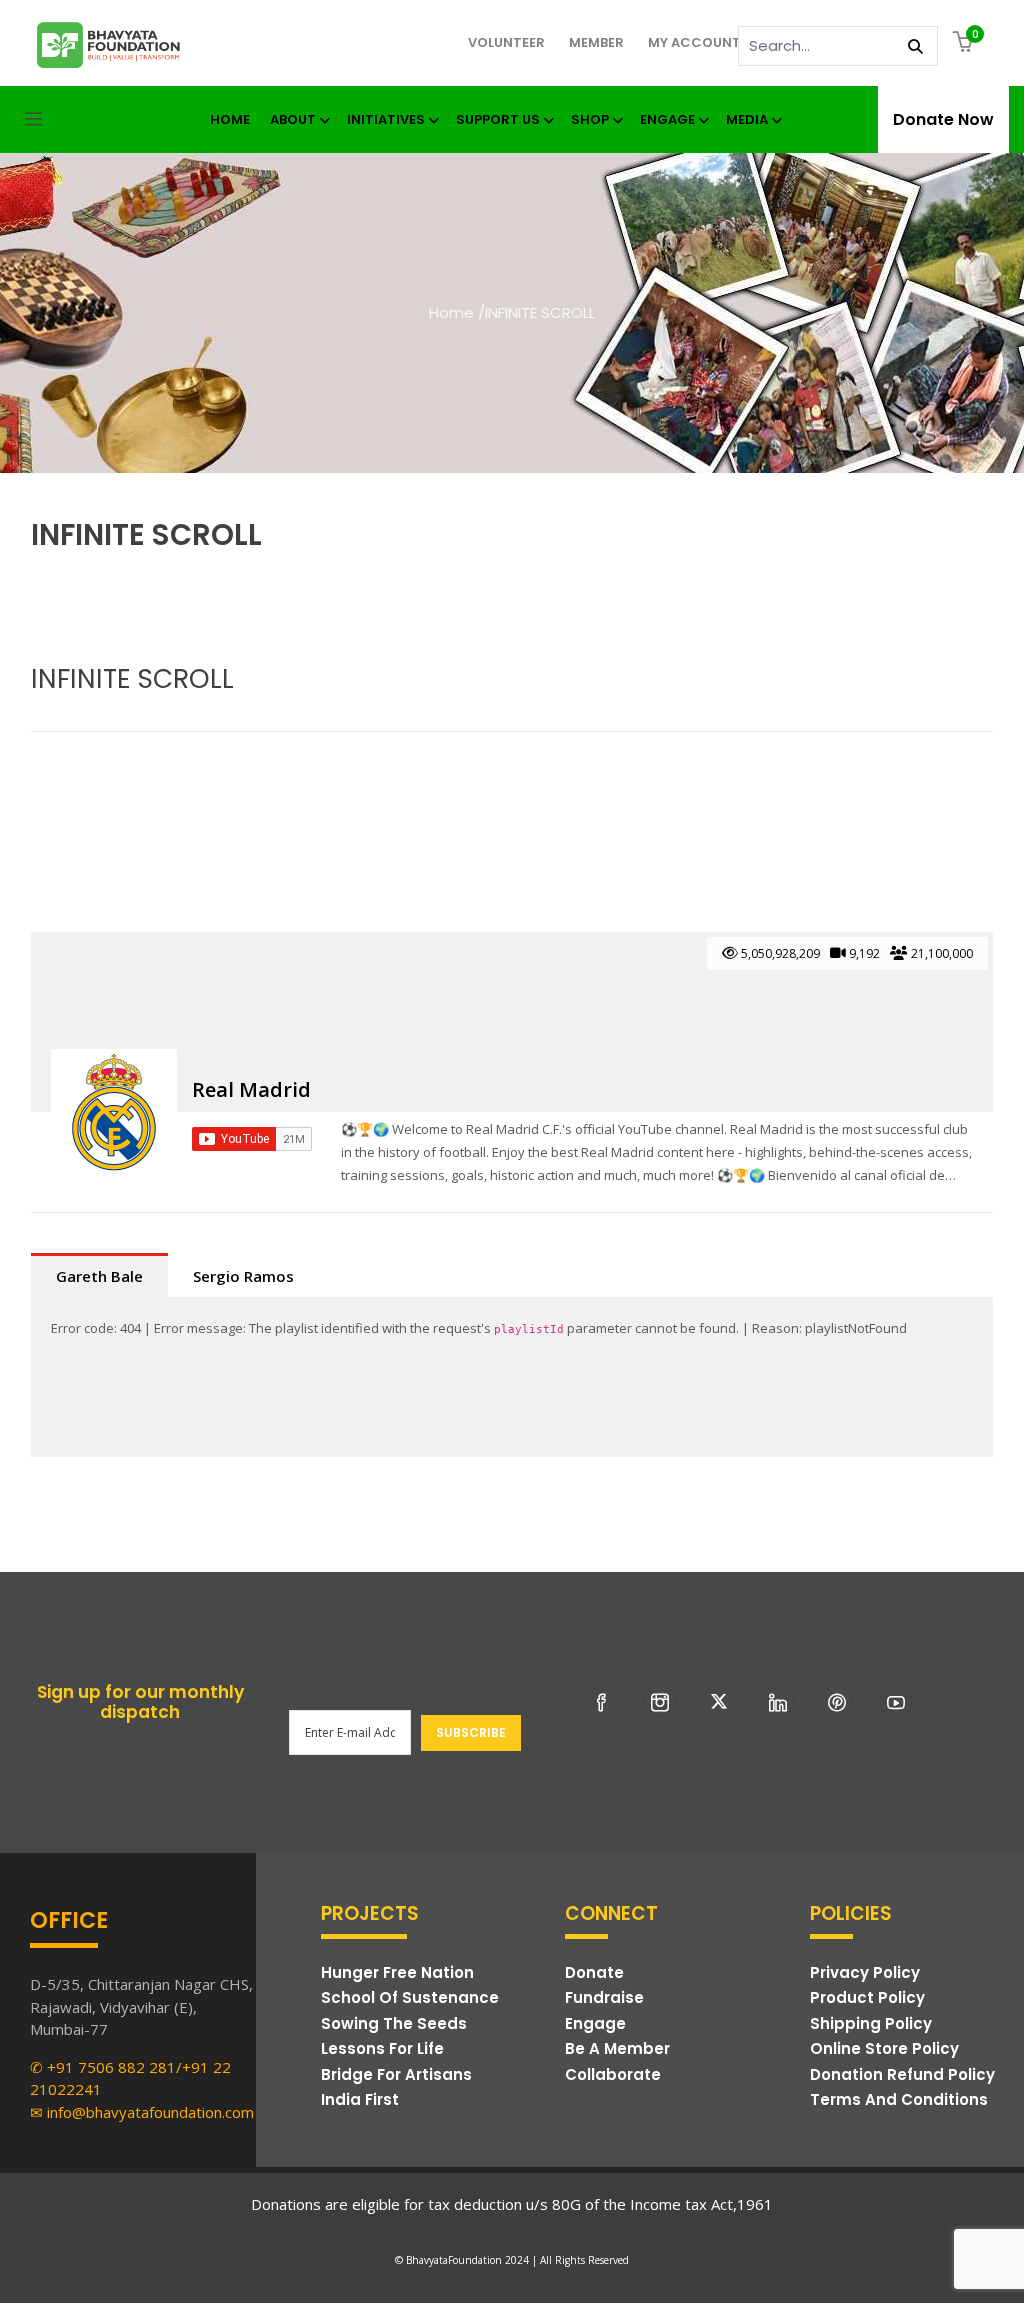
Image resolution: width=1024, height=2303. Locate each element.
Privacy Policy (865, 1972)
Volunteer (506, 42)
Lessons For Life (382, 2048)
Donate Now (943, 119)
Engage (667, 119)
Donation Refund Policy (902, 2074)
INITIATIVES (386, 119)
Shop (590, 119)
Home (451, 312)
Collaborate (613, 2074)
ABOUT (293, 119)
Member (596, 42)
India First (360, 2099)
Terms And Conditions (899, 2099)
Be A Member (617, 2048)
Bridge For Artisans (396, 2074)
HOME (230, 119)
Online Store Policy (884, 2048)
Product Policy (867, 1997)
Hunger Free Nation (397, 1972)
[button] (965, 43)
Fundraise (604, 1997)
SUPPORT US (498, 119)
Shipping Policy (871, 2023)
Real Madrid (251, 1089)
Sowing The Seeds (394, 2023)
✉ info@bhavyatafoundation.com (142, 2112)
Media (747, 119)
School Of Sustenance (410, 1997)
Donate (594, 1972)
